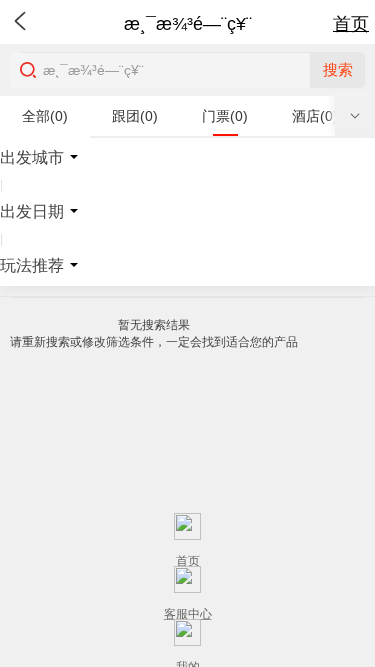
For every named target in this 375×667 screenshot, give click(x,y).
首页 (351, 24)
